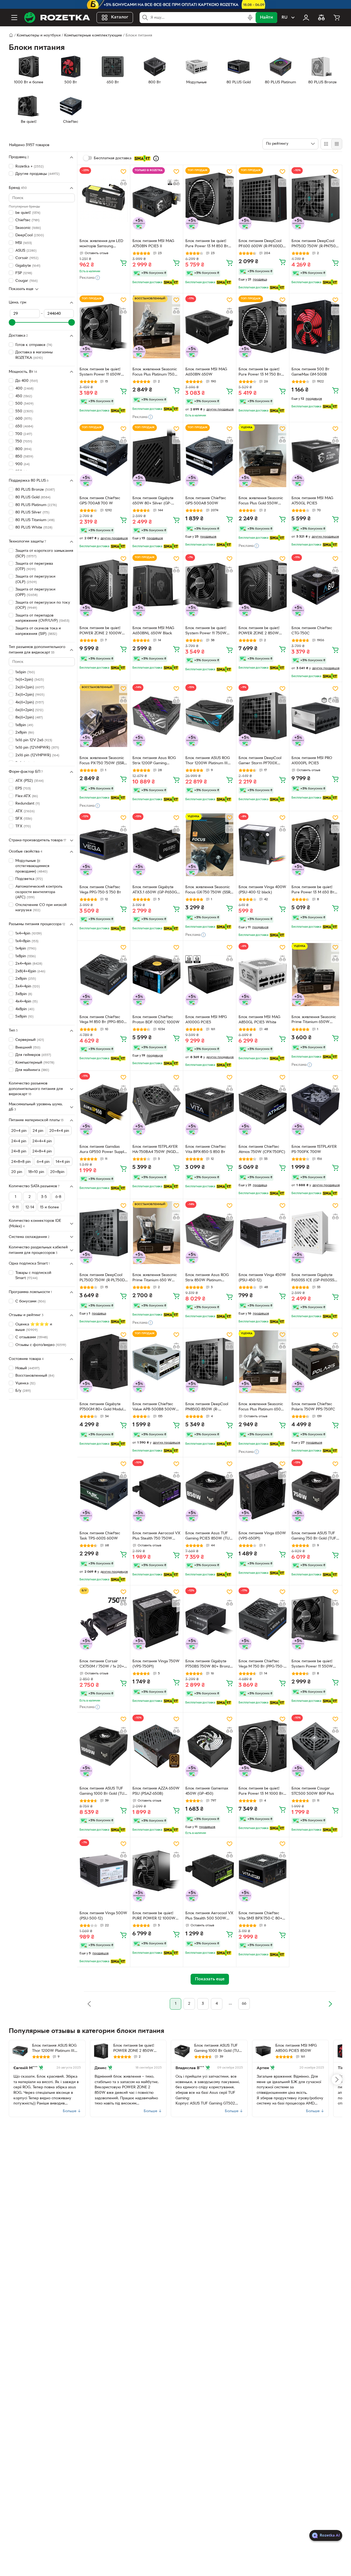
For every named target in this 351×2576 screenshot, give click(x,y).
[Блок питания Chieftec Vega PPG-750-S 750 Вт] (104, 845)
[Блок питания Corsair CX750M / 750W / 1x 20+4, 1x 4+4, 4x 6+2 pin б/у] (104, 1619)
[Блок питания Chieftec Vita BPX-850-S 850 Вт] (210, 1104)
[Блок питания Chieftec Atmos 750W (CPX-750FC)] (263, 1104)
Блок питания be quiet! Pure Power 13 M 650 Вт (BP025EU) (313, 890)
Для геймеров (33, 1055)
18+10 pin (36, 1172)
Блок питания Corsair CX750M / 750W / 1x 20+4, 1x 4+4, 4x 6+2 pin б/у (103, 1665)
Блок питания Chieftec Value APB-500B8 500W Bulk (154, 1407)
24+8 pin (19, 1151)
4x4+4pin (26, 1002)
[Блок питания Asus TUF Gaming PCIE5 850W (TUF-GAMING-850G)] (210, 1491)
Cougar (26, 281)
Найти (266, 18)
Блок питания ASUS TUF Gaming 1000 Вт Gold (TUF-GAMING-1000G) (104, 1792)
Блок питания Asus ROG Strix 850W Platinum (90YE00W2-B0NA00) (207, 1278)
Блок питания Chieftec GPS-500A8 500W (206, 501)
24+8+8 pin (21, 1162)
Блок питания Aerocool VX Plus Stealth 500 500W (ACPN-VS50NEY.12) (209, 1916)
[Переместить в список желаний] (123, 172)
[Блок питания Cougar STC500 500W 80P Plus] (316, 1746)
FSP (24, 273)
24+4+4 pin (42, 1141)
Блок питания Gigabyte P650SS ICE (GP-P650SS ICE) (313, 1278)
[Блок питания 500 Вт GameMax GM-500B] (316, 327)
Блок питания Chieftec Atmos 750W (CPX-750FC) (262, 1149)
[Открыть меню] (14, 18)
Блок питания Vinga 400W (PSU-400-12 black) (262, 890)
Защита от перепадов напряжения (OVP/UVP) (42, 618)
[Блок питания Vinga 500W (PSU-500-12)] (104, 1871)
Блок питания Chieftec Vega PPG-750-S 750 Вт (100, 890)
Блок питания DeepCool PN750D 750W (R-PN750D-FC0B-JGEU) (316, 244)
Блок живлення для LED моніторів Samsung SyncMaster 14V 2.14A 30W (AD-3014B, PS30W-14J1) (102, 244)
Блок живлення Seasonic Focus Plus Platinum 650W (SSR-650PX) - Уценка (262, 1407)
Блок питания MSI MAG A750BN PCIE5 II (153, 244)
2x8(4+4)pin (30, 971)
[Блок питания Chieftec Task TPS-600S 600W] (104, 1491)
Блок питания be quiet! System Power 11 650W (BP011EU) (100, 373)
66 (244, 2004)
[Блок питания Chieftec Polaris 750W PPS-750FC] (316, 1362)
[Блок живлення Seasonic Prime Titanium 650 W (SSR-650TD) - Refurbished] (157, 1233)
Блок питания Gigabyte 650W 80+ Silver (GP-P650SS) (153, 501)
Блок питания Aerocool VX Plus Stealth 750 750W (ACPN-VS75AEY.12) (156, 1536)
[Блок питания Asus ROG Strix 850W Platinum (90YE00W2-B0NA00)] (210, 1233)
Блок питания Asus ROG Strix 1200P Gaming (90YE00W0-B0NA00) (154, 761)
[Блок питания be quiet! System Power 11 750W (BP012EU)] (210, 586)
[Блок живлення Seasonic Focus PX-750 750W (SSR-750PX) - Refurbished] (104, 716)
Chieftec (27, 220)
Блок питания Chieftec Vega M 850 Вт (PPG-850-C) (102, 1020)
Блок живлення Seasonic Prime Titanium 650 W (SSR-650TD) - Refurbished (156, 1278)
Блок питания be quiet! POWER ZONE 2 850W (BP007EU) (259, 631)
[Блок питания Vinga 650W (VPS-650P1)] (263, 1491)
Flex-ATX (27, 796)
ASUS (26, 251)
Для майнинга (32, 1070)
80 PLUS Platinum (36, 505)
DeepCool (30, 236)
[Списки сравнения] (321, 18)
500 (24, 404)
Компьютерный (35, 1063)
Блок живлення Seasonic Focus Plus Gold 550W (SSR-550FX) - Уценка (261, 501)
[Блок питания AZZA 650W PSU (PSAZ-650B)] (157, 1746)
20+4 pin (19, 1131)
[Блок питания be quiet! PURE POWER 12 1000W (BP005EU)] (157, 1871)
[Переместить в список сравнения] (123, 183)
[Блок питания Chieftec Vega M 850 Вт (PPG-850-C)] (104, 974)
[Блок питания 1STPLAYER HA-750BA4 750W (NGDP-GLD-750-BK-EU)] (157, 1104)
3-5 (44, 1197)
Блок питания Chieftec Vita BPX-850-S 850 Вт (206, 1149)
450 (24, 396)
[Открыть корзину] (337, 18)
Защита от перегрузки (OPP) (35, 593)
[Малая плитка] (337, 144)
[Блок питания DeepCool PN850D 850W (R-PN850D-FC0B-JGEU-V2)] (210, 1362)
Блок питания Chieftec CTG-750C (312, 631)
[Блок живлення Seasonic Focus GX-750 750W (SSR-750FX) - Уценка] (210, 845)
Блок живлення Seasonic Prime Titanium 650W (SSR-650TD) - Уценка (314, 1020)
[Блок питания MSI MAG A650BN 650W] (210, 327)
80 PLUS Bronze (35, 490)
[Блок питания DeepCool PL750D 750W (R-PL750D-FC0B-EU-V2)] (104, 1233)
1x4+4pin (29, 934)
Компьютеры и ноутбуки (39, 35)
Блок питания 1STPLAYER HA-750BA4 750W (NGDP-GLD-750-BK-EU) (156, 1150)
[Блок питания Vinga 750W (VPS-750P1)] (157, 1619)
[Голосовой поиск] (250, 18)
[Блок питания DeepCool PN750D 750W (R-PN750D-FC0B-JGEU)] (316, 199)
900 (22, 464)
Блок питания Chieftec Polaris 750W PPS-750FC (313, 1407)
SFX (24, 819)
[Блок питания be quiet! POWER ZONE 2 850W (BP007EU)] (263, 586)
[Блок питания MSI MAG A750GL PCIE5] (316, 456)
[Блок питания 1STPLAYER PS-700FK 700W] (316, 1104)
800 (23, 449)
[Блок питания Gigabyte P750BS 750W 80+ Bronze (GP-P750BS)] (210, 1619)
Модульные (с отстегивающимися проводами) (32, 866)
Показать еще (21, 289)
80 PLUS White (34, 528)
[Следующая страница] (330, 2004)
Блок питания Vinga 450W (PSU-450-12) (262, 1278)
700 (24, 434)
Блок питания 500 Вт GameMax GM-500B (310, 372)
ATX (25, 811)
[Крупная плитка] (326, 144)
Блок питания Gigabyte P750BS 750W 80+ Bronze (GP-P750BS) (209, 1665)
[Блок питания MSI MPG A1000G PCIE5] (210, 974)
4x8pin (25, 1009)
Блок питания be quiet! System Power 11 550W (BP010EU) (312, 1665)
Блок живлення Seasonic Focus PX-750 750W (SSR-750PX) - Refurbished (102, 761)
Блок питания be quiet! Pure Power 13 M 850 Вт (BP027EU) (207, 244)
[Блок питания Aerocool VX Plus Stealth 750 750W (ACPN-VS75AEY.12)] (157, 1491)
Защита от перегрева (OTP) (34, 566)
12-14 (30, 1207)
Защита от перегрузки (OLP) (35, 579)
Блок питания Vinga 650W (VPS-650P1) (262, 1536)
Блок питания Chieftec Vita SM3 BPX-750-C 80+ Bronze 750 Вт (260, 1916)
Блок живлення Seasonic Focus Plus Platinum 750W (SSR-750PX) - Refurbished (156, 373)
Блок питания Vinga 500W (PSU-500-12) (103, 1916)
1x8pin (26, 956)
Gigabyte (28, 266)
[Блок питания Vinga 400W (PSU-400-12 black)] (263, 845)
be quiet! (28, 213)
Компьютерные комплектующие (93, 35)
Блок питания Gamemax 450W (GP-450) (207, 1791)
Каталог (120, 18)
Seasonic (28, 228)
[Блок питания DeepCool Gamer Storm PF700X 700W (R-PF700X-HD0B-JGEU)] (263, 716)
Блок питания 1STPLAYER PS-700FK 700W (314, 1149)
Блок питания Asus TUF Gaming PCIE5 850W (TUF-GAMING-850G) (209, 1536)
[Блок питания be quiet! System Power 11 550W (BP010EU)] (316, 1619)
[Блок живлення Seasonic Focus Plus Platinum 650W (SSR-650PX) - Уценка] (263, 1362)
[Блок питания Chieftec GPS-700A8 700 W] (104, 456)
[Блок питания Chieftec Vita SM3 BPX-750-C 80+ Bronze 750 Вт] (263, 1871)
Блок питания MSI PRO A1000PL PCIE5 (312, 761)
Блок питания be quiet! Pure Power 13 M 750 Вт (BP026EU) (260, 373)
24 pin (38, 1131)
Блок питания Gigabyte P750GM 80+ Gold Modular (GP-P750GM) (103, 1407)
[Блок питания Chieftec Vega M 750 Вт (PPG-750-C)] (263, 1619)
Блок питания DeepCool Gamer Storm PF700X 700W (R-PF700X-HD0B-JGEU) (260, 761)
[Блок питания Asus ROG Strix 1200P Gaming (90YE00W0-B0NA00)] (157, 716)
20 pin (17, 1172)
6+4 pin (43, 1162)
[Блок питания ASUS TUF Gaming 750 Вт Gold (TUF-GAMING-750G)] (316, 1491)
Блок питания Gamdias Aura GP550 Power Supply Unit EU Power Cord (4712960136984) (103, 1150)
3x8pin (24, 994)
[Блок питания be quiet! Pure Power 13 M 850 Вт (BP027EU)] (210, 199)
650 (24, 426)
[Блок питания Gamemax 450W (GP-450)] (210, 1746)
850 (24, 457)
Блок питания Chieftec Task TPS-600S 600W (100, 1536)
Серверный (30, 1040)
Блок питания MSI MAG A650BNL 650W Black (153, 631)
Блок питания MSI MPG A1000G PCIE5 (206, 1020)
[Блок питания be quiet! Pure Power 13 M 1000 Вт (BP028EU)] (263, 1746)
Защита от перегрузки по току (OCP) (43, 605)
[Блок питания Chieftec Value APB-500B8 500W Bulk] (157, 1362)
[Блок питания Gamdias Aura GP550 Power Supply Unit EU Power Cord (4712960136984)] (104, 1104)
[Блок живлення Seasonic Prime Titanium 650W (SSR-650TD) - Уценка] (316, 974)
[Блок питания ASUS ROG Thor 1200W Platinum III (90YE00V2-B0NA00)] (210, 716)
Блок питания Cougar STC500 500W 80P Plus (313, 1791)
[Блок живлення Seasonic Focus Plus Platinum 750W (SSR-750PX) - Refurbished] (157, 327)
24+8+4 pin (42, 1151)
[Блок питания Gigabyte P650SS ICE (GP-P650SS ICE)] (316, 1233)
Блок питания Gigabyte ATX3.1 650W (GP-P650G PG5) (155, 890)
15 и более (49, 1207)
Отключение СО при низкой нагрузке (41, 908)
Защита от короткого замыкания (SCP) (44, 554)
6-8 (58, 1197)
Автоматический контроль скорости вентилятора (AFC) (39, 892)
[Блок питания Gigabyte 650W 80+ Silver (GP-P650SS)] (157, 456)
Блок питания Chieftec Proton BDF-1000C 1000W (156, 1020)
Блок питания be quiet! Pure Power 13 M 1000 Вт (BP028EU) (261, 1792)
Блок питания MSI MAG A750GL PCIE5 (312, 501)
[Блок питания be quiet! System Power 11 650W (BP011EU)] (104, 327)
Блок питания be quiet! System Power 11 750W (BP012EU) (206, 631)
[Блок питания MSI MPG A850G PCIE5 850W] (263, 2051)
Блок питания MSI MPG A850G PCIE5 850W (296, 2048)
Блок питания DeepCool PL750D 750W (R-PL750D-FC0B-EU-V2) (103, 1278)
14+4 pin (63, 1162)
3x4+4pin (28, 986)
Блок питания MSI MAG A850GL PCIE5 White (259, 1020)
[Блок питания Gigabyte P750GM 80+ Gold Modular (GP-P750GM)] (104, 1362)
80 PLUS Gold (33, 497)
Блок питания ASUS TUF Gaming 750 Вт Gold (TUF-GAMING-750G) (315, 1536)
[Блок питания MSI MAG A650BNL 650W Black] (157, 586)
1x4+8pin (27, 941)
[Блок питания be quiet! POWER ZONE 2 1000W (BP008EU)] (104, 586)
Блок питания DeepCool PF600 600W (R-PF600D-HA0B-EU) (261, 244)
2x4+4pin (29, 964)
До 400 (27, 381)
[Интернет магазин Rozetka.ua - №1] (57, 18)
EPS (23, 789)
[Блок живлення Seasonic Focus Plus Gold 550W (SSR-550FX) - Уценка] (263, 456)
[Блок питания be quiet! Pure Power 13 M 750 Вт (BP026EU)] (263, 327)
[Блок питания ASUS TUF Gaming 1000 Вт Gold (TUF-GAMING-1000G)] (104, 1746)
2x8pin (26, 979)
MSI (24, 243)
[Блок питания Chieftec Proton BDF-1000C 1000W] (157, 974)
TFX (23, 826)
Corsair (27, 258)
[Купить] (123, 263)
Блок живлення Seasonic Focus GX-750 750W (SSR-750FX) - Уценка (209, 890)
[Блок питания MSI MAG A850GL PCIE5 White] (263, 974)
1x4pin (26, 949)
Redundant (28, 804)
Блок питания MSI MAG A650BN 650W (206, 372)
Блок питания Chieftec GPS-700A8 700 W (100, 501)
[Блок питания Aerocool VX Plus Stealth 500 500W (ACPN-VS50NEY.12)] (210, 1871)
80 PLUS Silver (32, 512)
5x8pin (24, 1017)
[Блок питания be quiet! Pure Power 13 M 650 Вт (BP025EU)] (316, 845)
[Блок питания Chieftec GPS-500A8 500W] (210, 456)
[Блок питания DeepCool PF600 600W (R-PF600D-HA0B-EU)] (263, 199)
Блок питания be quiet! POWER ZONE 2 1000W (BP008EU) (101, 631)
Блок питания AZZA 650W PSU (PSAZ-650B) (156, 1791)
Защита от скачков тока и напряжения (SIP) (38, 631)
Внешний (28, 1048)
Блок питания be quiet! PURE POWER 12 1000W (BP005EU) (154, 1916)
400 (24, 389)
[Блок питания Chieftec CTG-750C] (316, 586)
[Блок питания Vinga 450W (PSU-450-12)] (263, 1233)
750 (24, 441)
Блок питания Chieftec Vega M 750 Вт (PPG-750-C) (261, 1665)
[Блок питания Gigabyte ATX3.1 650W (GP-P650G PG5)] (157, 845)
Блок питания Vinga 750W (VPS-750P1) (156, 1664)
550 (24, 411)
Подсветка (29, 879)
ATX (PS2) (29, 781)
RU (285, 18)
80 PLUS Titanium (35, 520)
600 (24, 419)
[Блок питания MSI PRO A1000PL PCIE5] (316, 716)
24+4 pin (19, 1141)
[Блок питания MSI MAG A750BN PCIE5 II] (157, 199)
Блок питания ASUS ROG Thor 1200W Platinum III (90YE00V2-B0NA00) (208, 761)
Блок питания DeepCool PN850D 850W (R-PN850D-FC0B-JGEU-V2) (207, 1407)
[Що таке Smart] (156, 158)
